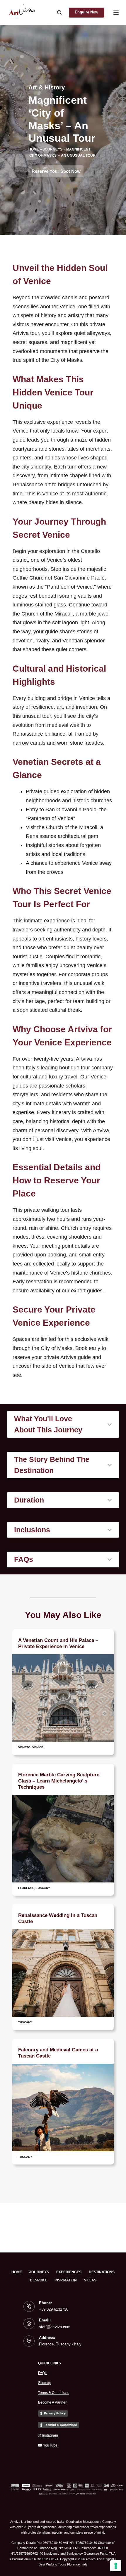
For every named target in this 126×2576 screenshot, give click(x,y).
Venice (38, 1747)
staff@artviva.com (55, 2327)
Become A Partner (52, 2402)
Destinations (102, 2272)
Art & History (47, 87)
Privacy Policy (55, 2413)
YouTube (50, 2445)
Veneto (24, 1747)
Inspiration (66, 2280)
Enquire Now (86, 12)
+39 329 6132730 (54, 2309)
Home (34, 149)
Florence (26, 1888)
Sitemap (45, 2383)
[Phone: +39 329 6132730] (29, 2307)
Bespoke (39, 2280)
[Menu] (116, 13)
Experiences (69, 2272)
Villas (90, 2280)
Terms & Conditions (54, 2393)
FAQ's (43, 2373)
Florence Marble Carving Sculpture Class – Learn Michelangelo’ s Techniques (59, 1781)
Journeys (53, 149)
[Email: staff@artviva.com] (29, 2324)
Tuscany (43, 1888)
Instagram (50, 2435)
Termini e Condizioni (60, 2425)
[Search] (59, 12)
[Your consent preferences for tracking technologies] (116, 2566)
